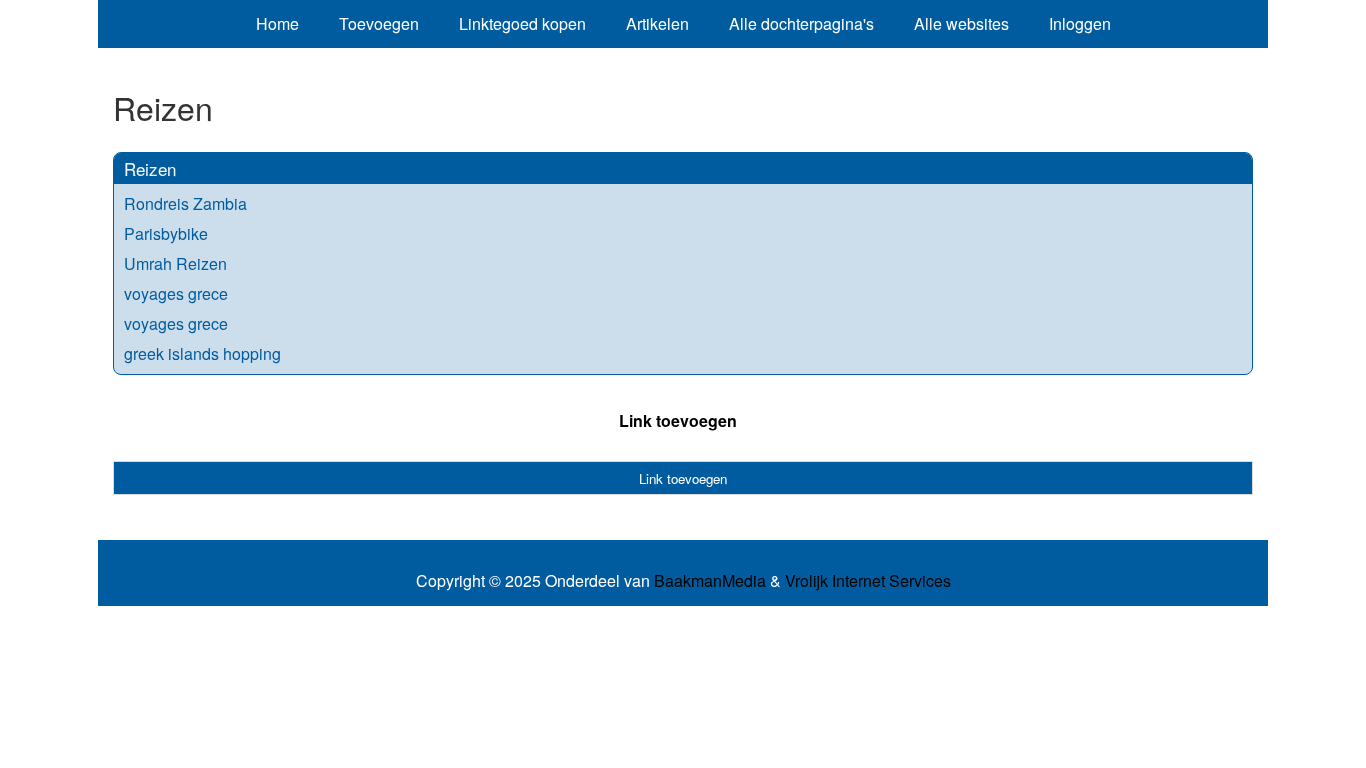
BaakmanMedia (710, 581)
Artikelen (657, 23)
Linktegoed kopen (522, 23)
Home (277, 23)
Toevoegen (379, 23)
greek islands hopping (202, 353)
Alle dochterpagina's (801, 23)
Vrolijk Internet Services (868, 581)
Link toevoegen (678, 420)
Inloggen (1080, 23)
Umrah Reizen (175, 263)
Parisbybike (166, 233)
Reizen (150, 168)
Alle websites (961, 23)
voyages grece (176, 293)
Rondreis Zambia (185, 203)
